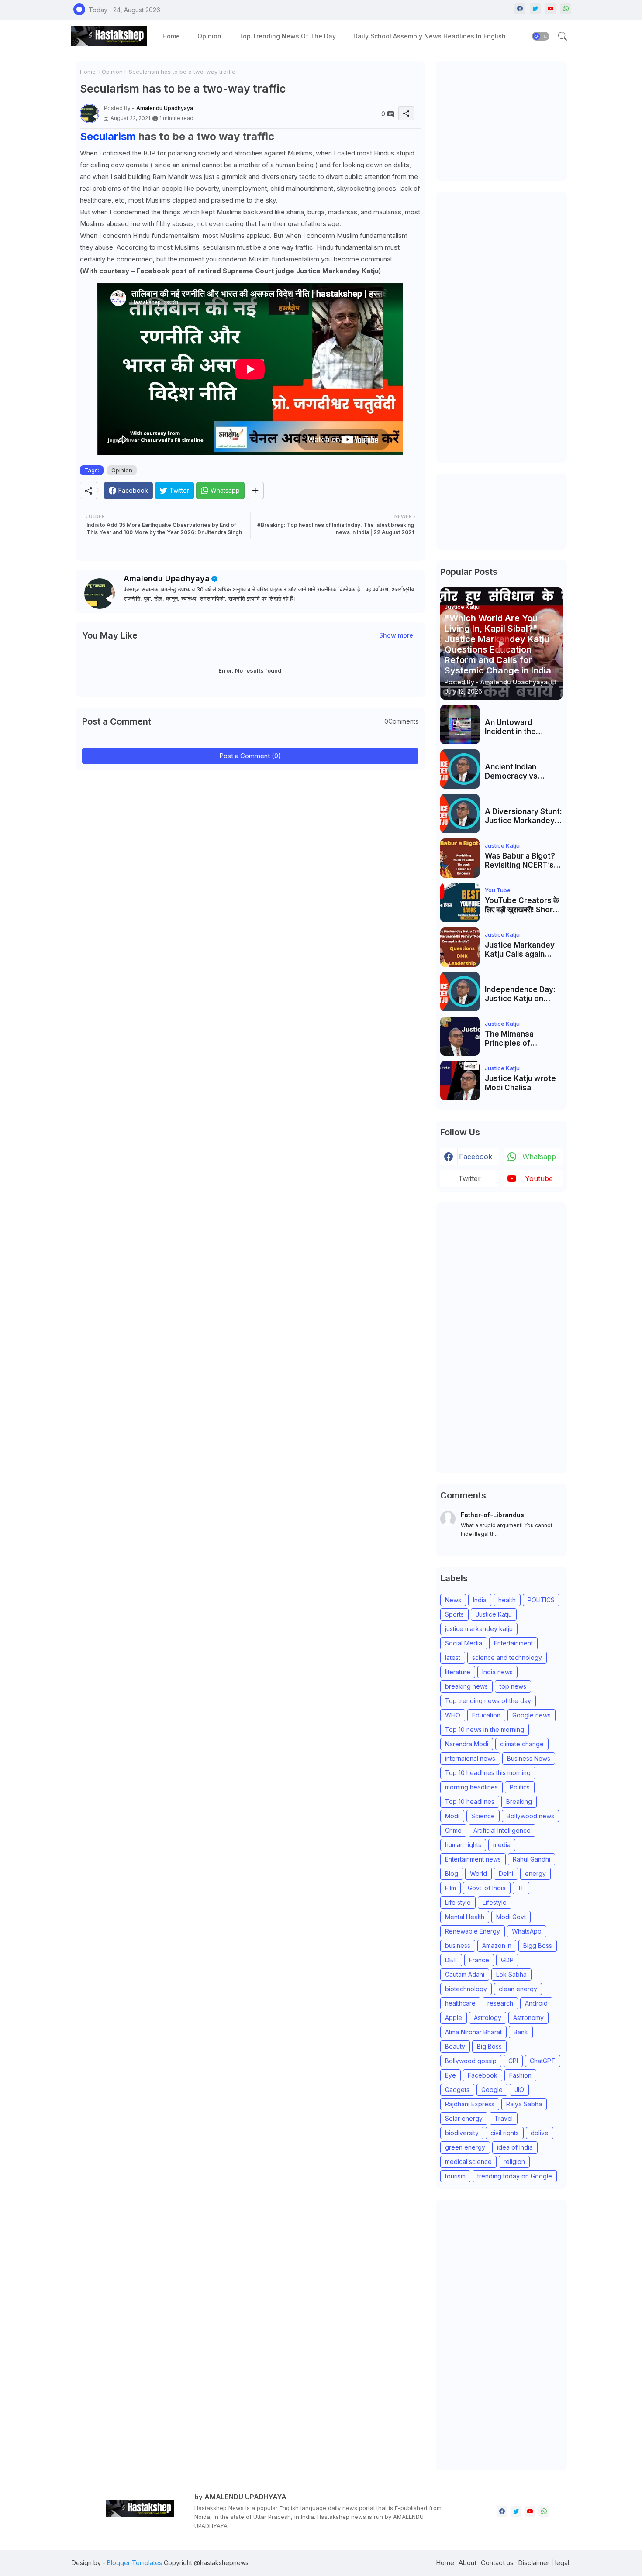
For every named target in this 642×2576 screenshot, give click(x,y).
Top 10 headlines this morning (488, 1773)
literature (458, 1672)
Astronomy (528, 2018)
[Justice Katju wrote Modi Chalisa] (460, 1081)
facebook (476, 1157)
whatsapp (539, 1157)
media (502, 1845)
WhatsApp (527, 1931)
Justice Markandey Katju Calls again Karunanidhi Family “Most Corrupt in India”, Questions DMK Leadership (520, 950)
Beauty (455, 2046)
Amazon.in (497, 1946)
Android (536, 2003)
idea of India (515, 2147)
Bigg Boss (538, 1946)
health (507, 1600)
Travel (504, 2118)
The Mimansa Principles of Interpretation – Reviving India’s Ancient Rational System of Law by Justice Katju (517, 1039)
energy (535, 1874)
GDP (507, 1960)
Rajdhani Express (470, 2104)
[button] (541, 36)
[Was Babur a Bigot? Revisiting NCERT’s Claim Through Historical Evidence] (460, 858)
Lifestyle (495, 1902)
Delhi (506, 1874)
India (480, 1600)
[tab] (171, 36)
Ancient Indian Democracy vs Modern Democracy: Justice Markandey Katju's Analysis (522, 771)
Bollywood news (530, 1816)
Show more (396, 635)
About (468, 2563)
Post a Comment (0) (250, 756)
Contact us (497, 2563)
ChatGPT (543, 2061)
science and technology (507, 1657)
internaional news (470, 1758)
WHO (453, 1715)
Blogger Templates (135, 2563)
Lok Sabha (511, 1974)
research (500, 2003)
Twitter (469, 1178)
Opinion (209, 36)
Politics (520, 1787)
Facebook (483, 2075)
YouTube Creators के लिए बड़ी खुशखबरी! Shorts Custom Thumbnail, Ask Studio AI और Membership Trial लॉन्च (523, 905)
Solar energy (464, 2118)
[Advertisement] (506, 120)
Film (450, 1888)
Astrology (488, 2018)
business (458, 1946)
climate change (522, 1744)
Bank (521, 2032)
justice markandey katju (479, 1629)
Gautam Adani (465, 1974)
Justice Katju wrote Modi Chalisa (520, 1083)
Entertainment (513, 1643)
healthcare (460, 2003)
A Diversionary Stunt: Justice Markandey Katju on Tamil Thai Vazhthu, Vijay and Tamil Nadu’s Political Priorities (523, 816)
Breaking (519, 1801)
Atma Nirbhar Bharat (473, 2032)
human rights (463, 1845)
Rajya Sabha (524, 2104)
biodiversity (462, 2133)
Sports (454, 1614)
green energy (465, 2147)
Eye (450, 2075)
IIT (521, 1888)
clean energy (518, 1989)
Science (483, 1816)
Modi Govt (511, 1917)
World (478, 1874)
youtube (539, 1178)
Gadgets (457, 2090)
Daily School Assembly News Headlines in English (430, 36)
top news (513, 1686)
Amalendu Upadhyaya (167, 579)
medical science (468, 2162)
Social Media (464, 1643)
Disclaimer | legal (544, 2563)
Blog (452, 1874)
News (453, 1600)
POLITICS (541, 1600)
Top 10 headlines (470, 1801)
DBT (451, 1960)
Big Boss (489, 2046)
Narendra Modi (467, 1744)
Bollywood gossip (471, 2061)
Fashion (520, 2075)
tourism (455, 2176)
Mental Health (465, 1917)
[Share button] (255, 491)
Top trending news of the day (287, 36)
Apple (454, 2018)
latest (453, 1657)
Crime (453, 1830)
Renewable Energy (473, 1931)
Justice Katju (494, 1614)
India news (497, 1672)
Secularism (108, 136)
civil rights (505, 2133)
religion (514, 2162)
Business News (529, 1758)
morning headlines (471, 1787)
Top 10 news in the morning (485, 1729)
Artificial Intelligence (502, 1830)
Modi (452, 1816)
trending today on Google (515, 2176)
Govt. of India (487, 1888)
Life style (458, 1902)
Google (492, 2090)
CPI (513, 2061)
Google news (532, 1715)
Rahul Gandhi (532, 1859)
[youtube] (551, 9)
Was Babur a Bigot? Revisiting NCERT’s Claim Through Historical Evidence (520, 860)
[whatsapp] (566, 9)
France (479, 1960)
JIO (519, 2090)
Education (486, 1715)
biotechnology (466, 1989)
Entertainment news (473, 1859)
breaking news (466, 1686)
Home (171, 36)
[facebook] (520, 9)
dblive (540, 2133)
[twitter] (535, 9)
